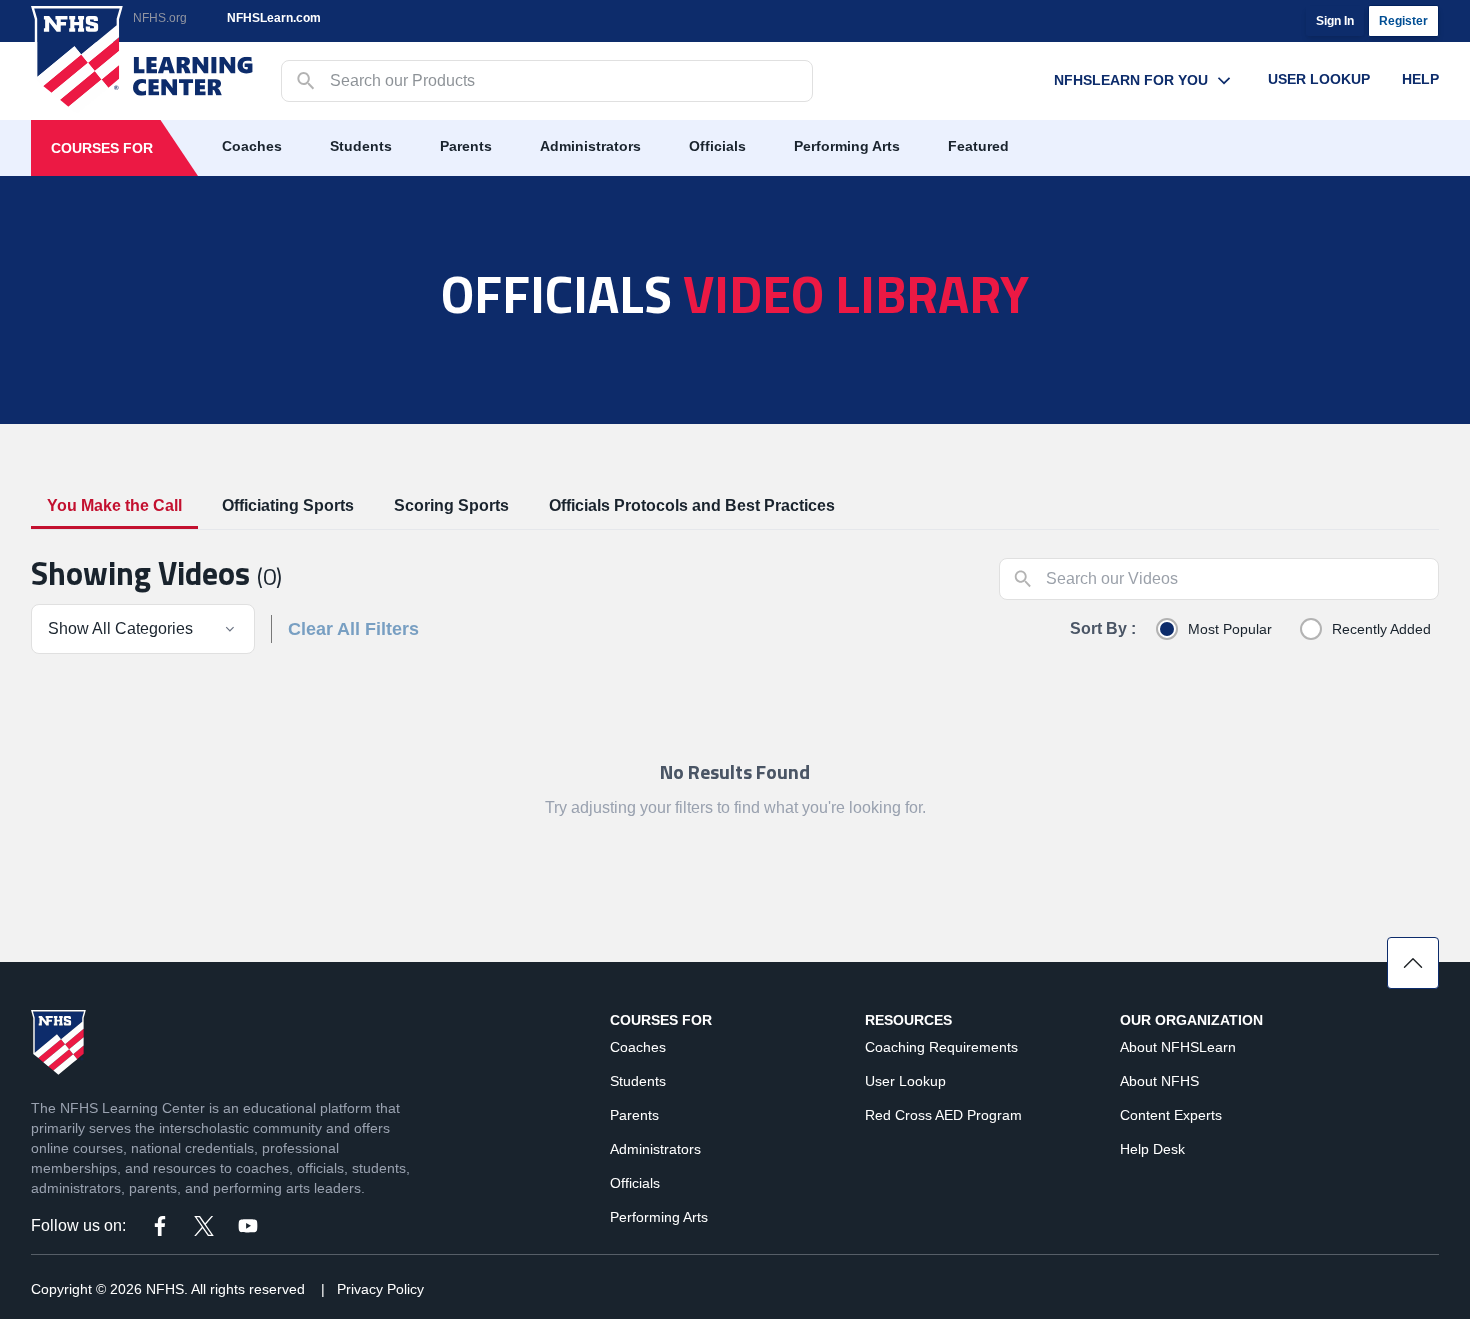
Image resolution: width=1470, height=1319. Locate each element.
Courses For (102, 148)
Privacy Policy (380, 1289)
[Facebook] (160, 1226)
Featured (978, 146)
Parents (466, 146)
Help (1420, 79)
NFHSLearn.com (274, 18)
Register (1403, 21)
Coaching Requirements (941, 1047)
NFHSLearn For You (1131, 80)
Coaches (252, 146)
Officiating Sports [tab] (288, 505)
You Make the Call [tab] (114, 505)
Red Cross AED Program (943, 1115)
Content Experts (1171, 1115)
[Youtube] (248, 1226)
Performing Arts (847, 146)
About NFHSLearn (1178, 1047)
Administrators (590, 146)
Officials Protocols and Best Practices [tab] (692, 505)
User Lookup (1319, 79)
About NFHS (1159, 1081)
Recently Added (1381, 629)
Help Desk (1152, 1149)
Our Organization (1191, 1020)
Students (361, 146)
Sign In (1335, 21)
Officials (717, 146)
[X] (204, 1226)
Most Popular (1230, 629)
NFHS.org (160, 18)
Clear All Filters (353, 629)
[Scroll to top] (1413, 963)
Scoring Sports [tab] (451, 505)
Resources (908, 1020)
